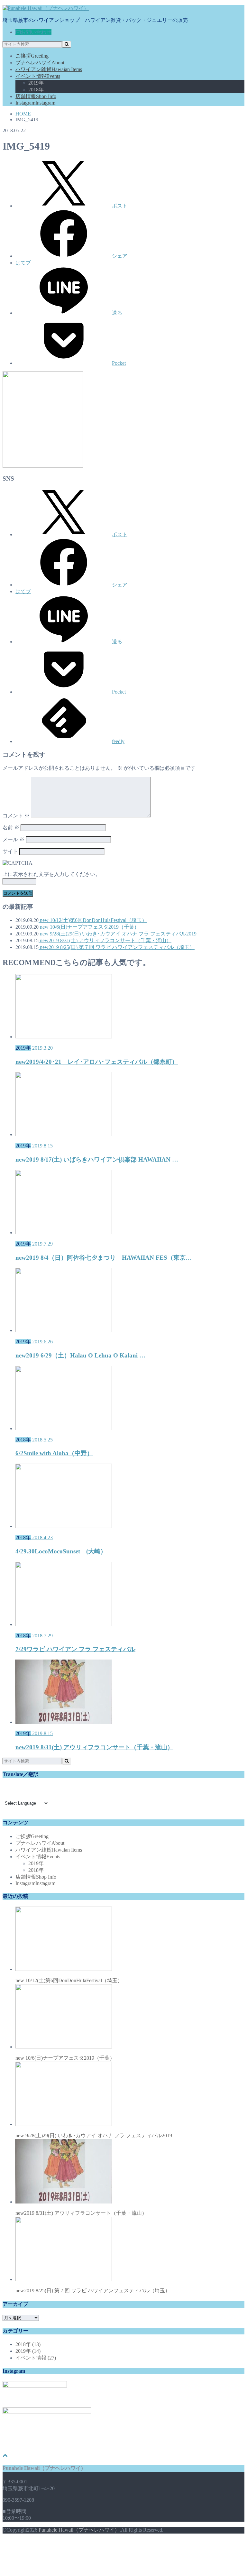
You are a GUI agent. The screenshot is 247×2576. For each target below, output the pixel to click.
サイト (10, 851)
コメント (16, 816)
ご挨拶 (32, 56)
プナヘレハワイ (40, 63)
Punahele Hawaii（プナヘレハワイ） (79, 2530)
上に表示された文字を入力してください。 (51, 874)
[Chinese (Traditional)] (37, 1788)
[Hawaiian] (14, 1788)
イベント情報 (38, 76)
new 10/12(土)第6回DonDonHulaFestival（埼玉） (93, 920)
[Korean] (14, 1795)
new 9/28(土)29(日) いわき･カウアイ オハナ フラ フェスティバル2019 (118, 934)
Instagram (35, 103)
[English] (22, 1788)
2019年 (36, 83)
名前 (11, 828)
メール (14, 839)
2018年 (36, 90)
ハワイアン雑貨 (49, 69)
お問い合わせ (36, 32)
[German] (6, 1795)
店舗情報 (36, 96)
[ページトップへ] (5, 2455)
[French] (45, 1788)
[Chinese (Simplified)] (29, 1788)
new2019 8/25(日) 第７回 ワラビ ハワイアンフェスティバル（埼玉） (117, 947)
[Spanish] (37, 1795)
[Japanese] (6, 1788)
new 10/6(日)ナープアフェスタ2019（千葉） (89, 927)
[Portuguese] (22, 1795)
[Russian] (29, 1795)
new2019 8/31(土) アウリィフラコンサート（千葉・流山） (105, 940)
